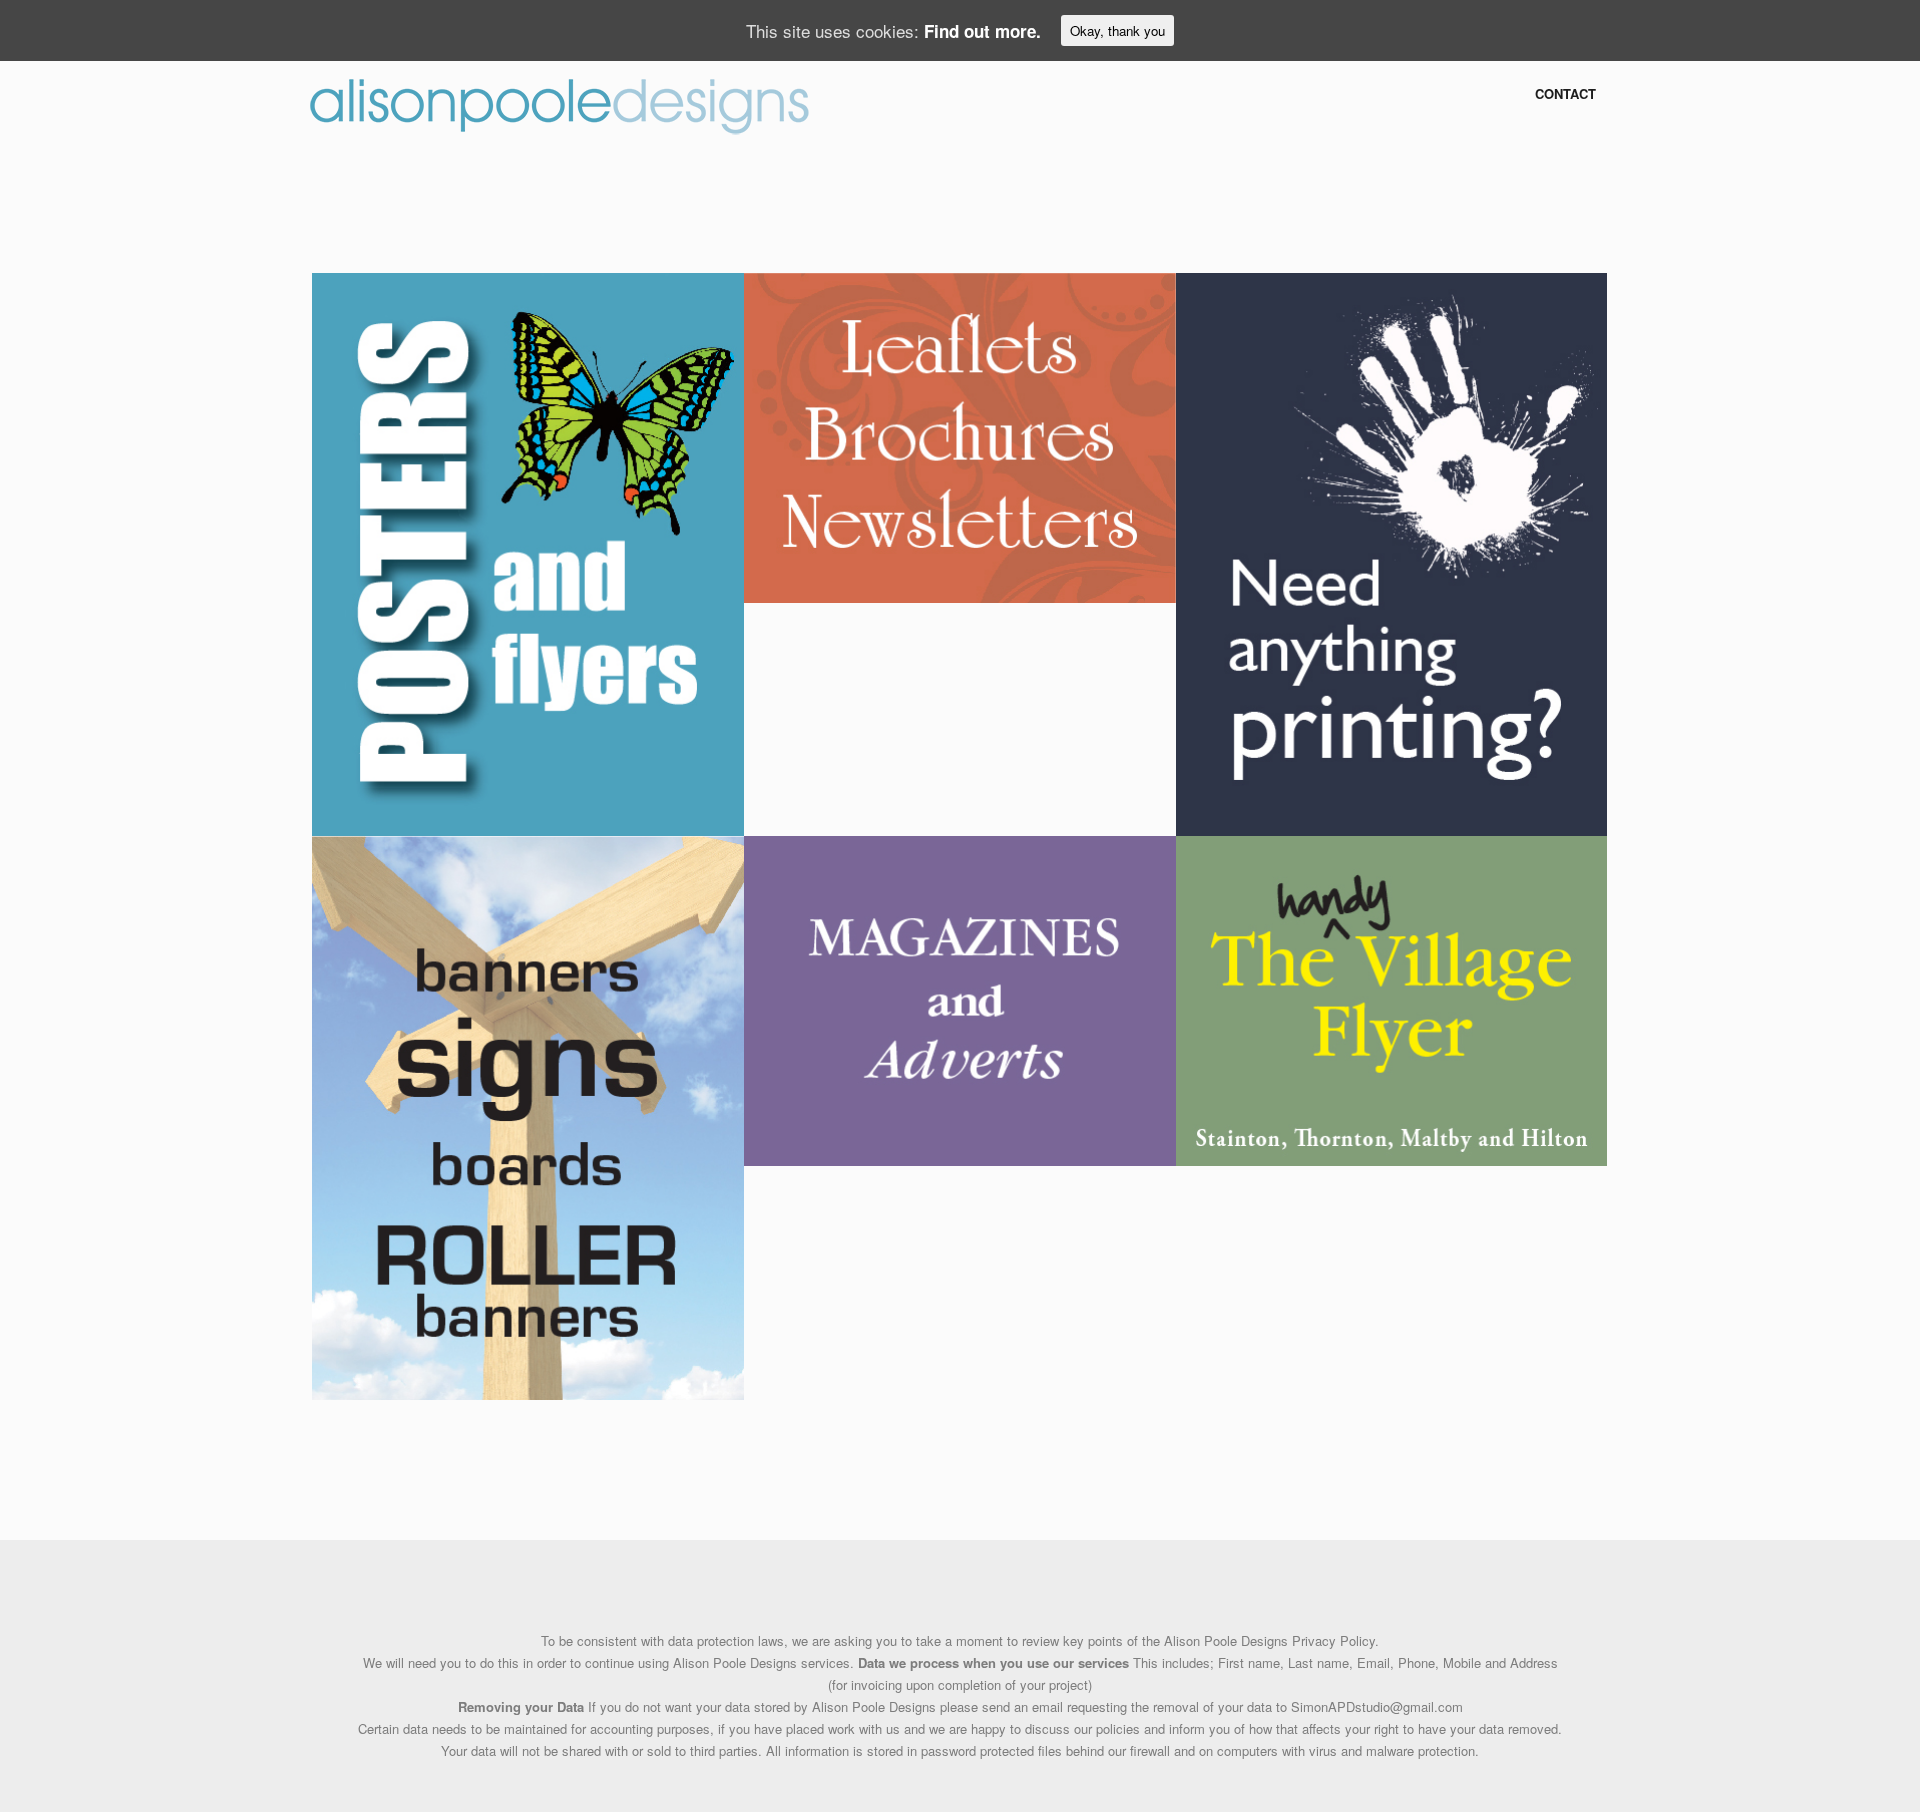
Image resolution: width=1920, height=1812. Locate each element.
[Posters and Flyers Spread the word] (528, 552)
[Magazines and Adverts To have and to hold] (960, 999)
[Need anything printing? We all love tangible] (1392, 552)
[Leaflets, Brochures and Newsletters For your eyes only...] (960, 436)
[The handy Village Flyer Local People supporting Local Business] (1392, 999)
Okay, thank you (1117, 30)
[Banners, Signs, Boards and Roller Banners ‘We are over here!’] (528, 1116)
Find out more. (982, 31)
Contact (1565, 93)
